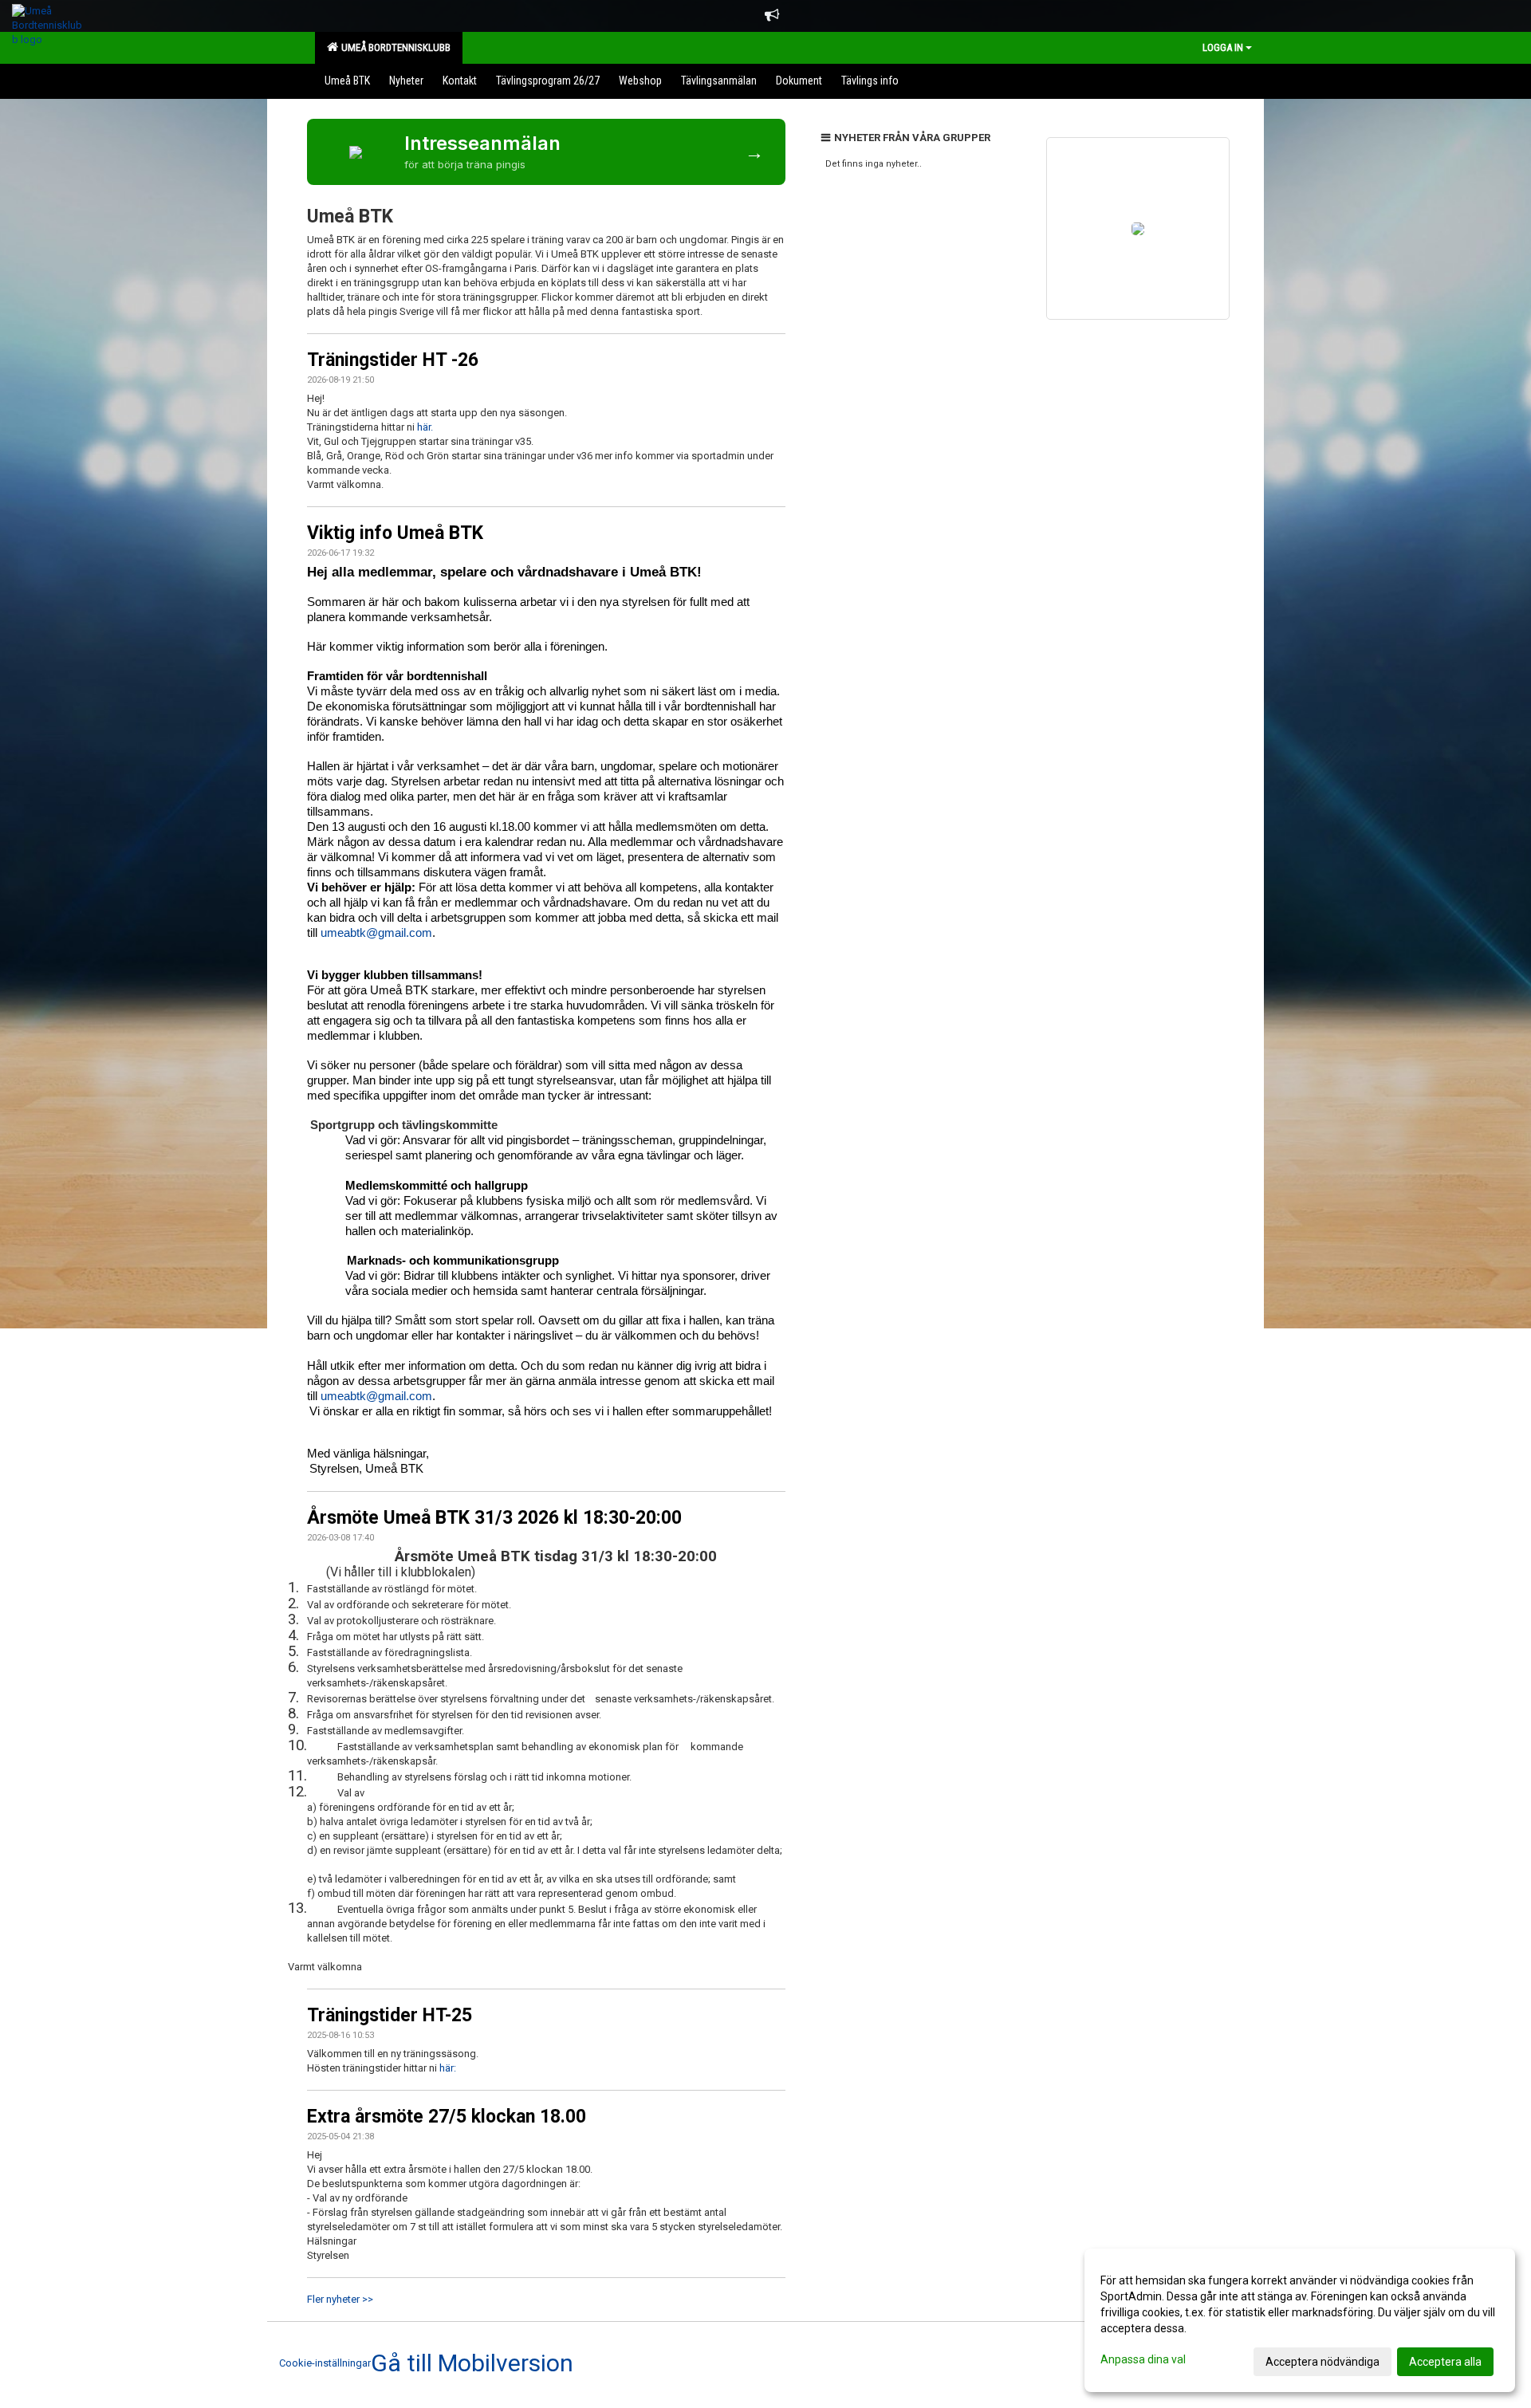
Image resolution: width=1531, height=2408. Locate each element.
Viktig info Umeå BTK (395, 533)
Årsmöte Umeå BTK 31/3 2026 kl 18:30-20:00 (494, 1518)
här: (448, 2068)
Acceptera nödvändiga (1322, 2362)
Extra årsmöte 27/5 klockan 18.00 (447, 2117)
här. (425, 427)
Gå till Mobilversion (472, 2363)
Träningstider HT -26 (393, 360)
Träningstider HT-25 (390, 2015)
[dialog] (1300, 2320)
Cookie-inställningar (325, 2363)
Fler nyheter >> (340, 2299)
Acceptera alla (1445, 2362)
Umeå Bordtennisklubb (394, 47)
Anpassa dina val (1143, 2359)
